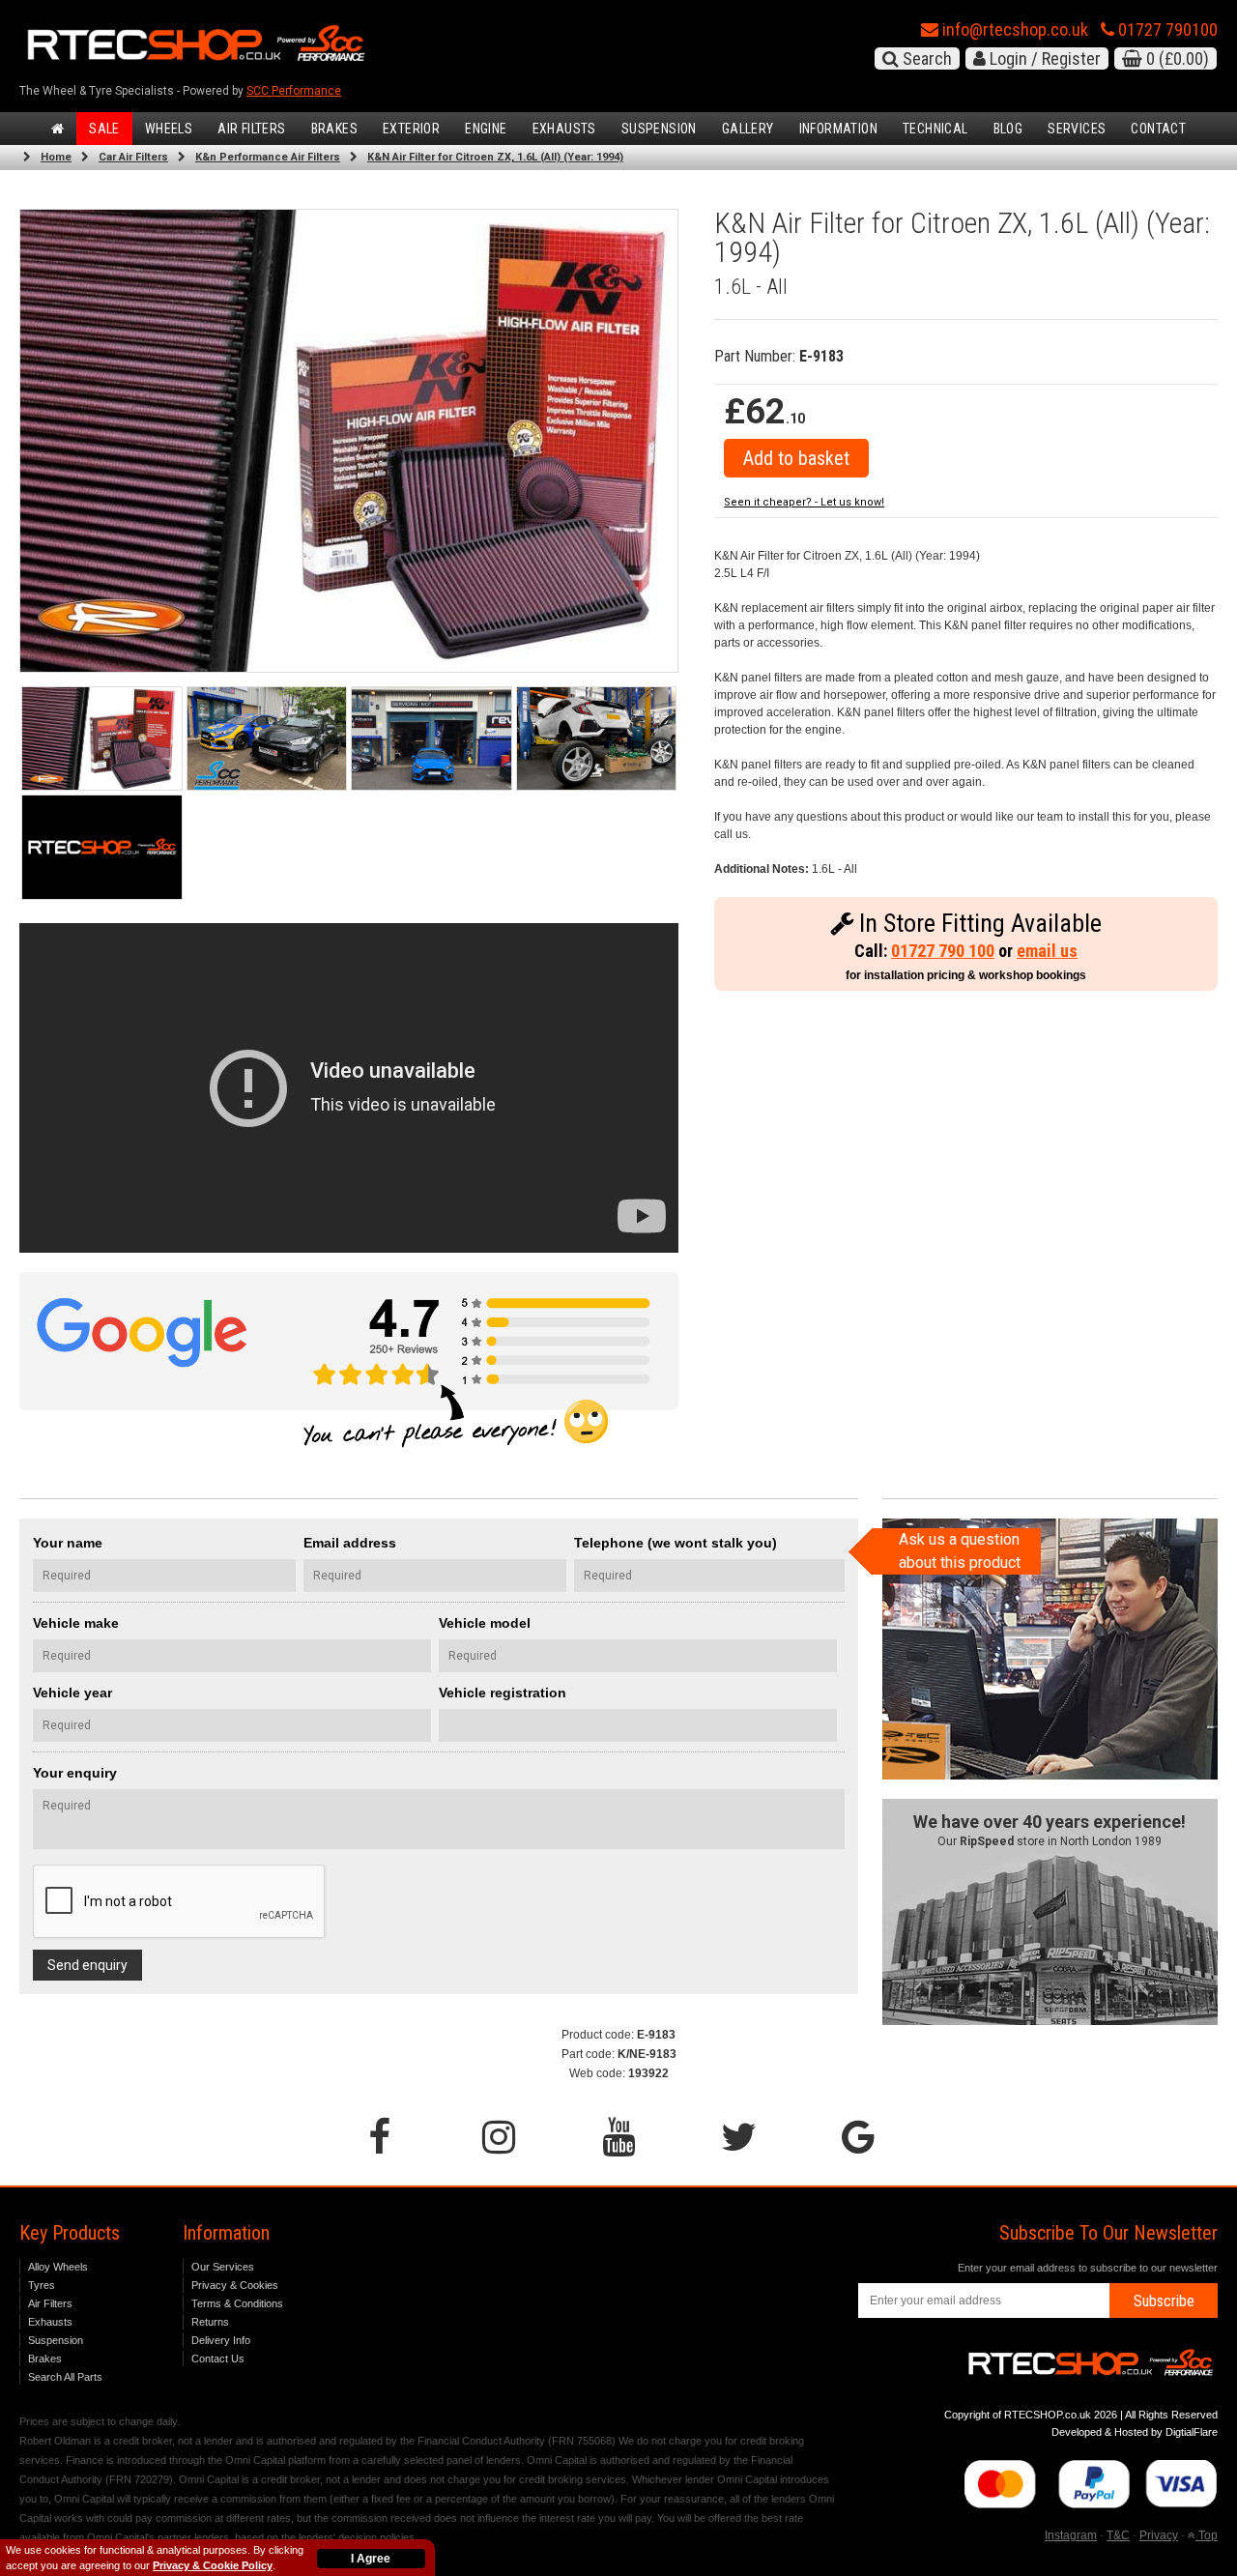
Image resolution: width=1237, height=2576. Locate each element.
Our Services (223, 2267)
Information (838, 129)
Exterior (411, 129)
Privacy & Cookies (235, 2285)
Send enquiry (87, 1965)
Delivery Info (221, 2340)
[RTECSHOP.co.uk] (102, 847)
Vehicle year (72, 1693)
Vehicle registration (503, 1693)
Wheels (169, 129)
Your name (68, 1543)
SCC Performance (294, 91)
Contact (1158, 129)
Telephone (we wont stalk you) (676, 1543)
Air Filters (251, 129)
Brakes (334, 129)
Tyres (42, 2285)
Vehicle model (485, 1623)
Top (1207, 2535)
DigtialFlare (1192, 2432)
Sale (104, 129)
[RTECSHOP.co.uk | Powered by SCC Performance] (267, 739)
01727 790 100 (943, 951)
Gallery (748, 129)
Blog (1008, 129)
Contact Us (218, 2359)
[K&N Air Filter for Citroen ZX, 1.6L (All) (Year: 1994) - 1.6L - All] (349, 440)
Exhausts (564, 129)
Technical (935, 129)
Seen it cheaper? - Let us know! (804, 502)
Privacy (1159, 2535)
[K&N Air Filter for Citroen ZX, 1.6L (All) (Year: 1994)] (102, 739)
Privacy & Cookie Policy (213, 2565)
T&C (1118, 2535)
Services (1077, 129)
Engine (486, 129)
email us (1047, 951)
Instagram (1071, 2535)
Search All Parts (65, 2377)
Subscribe (1164, 2301)
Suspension (659, 129)
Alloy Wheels (58, 2267)
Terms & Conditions (237, 2303)
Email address (350, 1543)
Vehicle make (76, 1623)
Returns (210, 2322)
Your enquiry (75, 1773)
